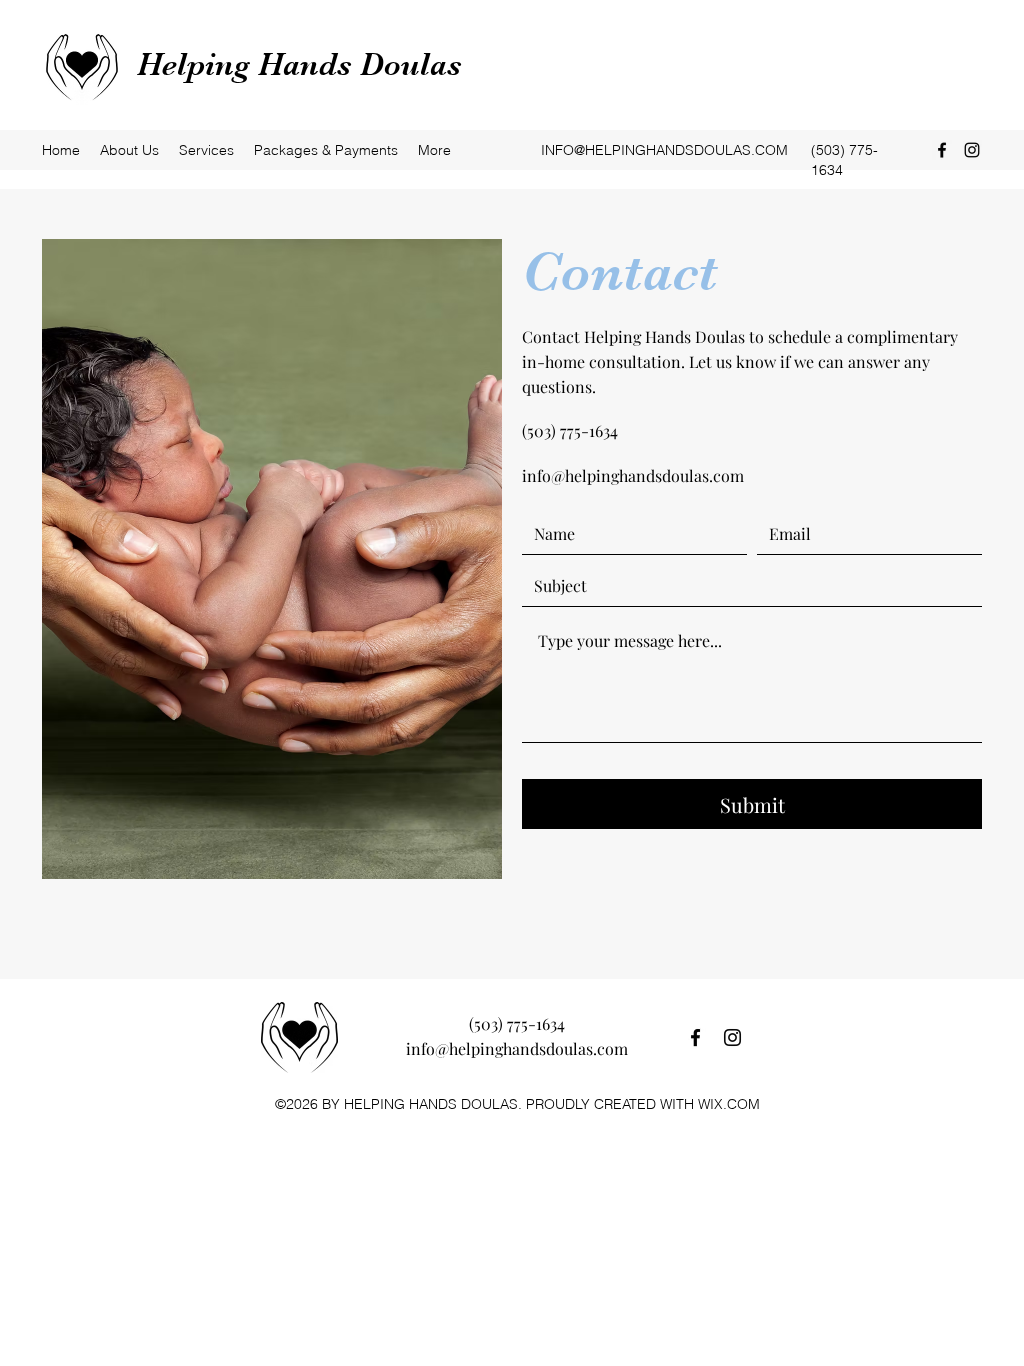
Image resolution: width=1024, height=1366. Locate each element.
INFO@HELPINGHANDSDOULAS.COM (664, 150)
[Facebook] (942, 150)
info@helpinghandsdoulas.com (633, 475)
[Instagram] (972, 150)
